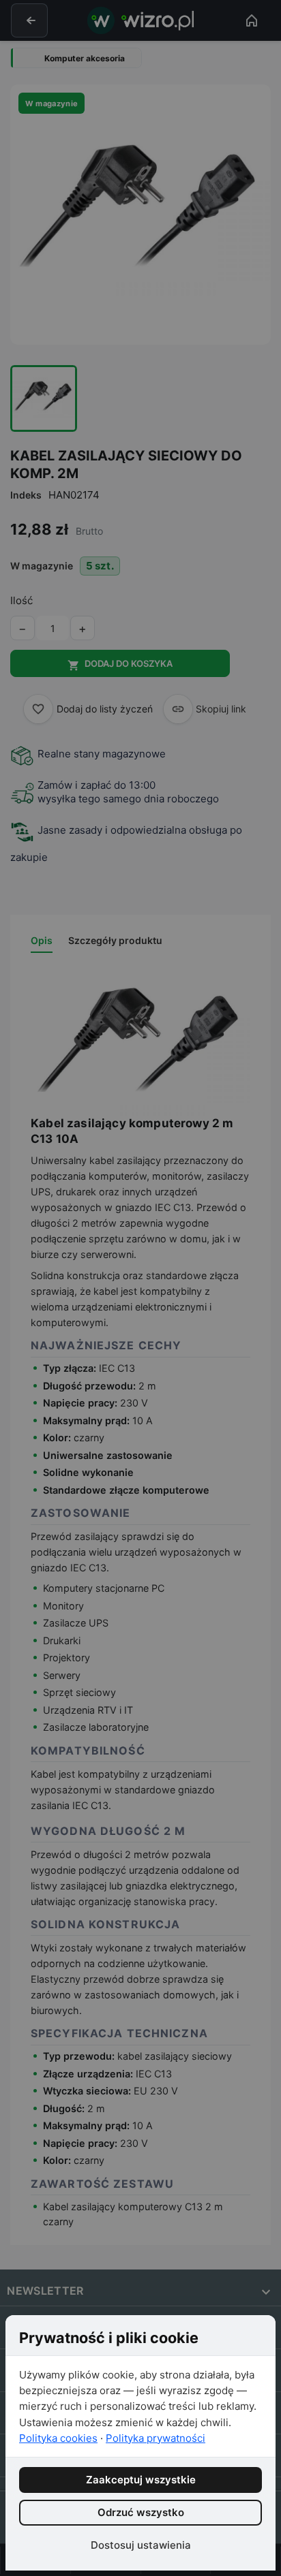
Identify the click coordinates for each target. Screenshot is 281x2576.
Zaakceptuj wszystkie (141, 2480)
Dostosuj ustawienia (141, 2545)
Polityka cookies (58, 2438)
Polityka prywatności (156, 2438)
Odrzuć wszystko (141, 2512)
